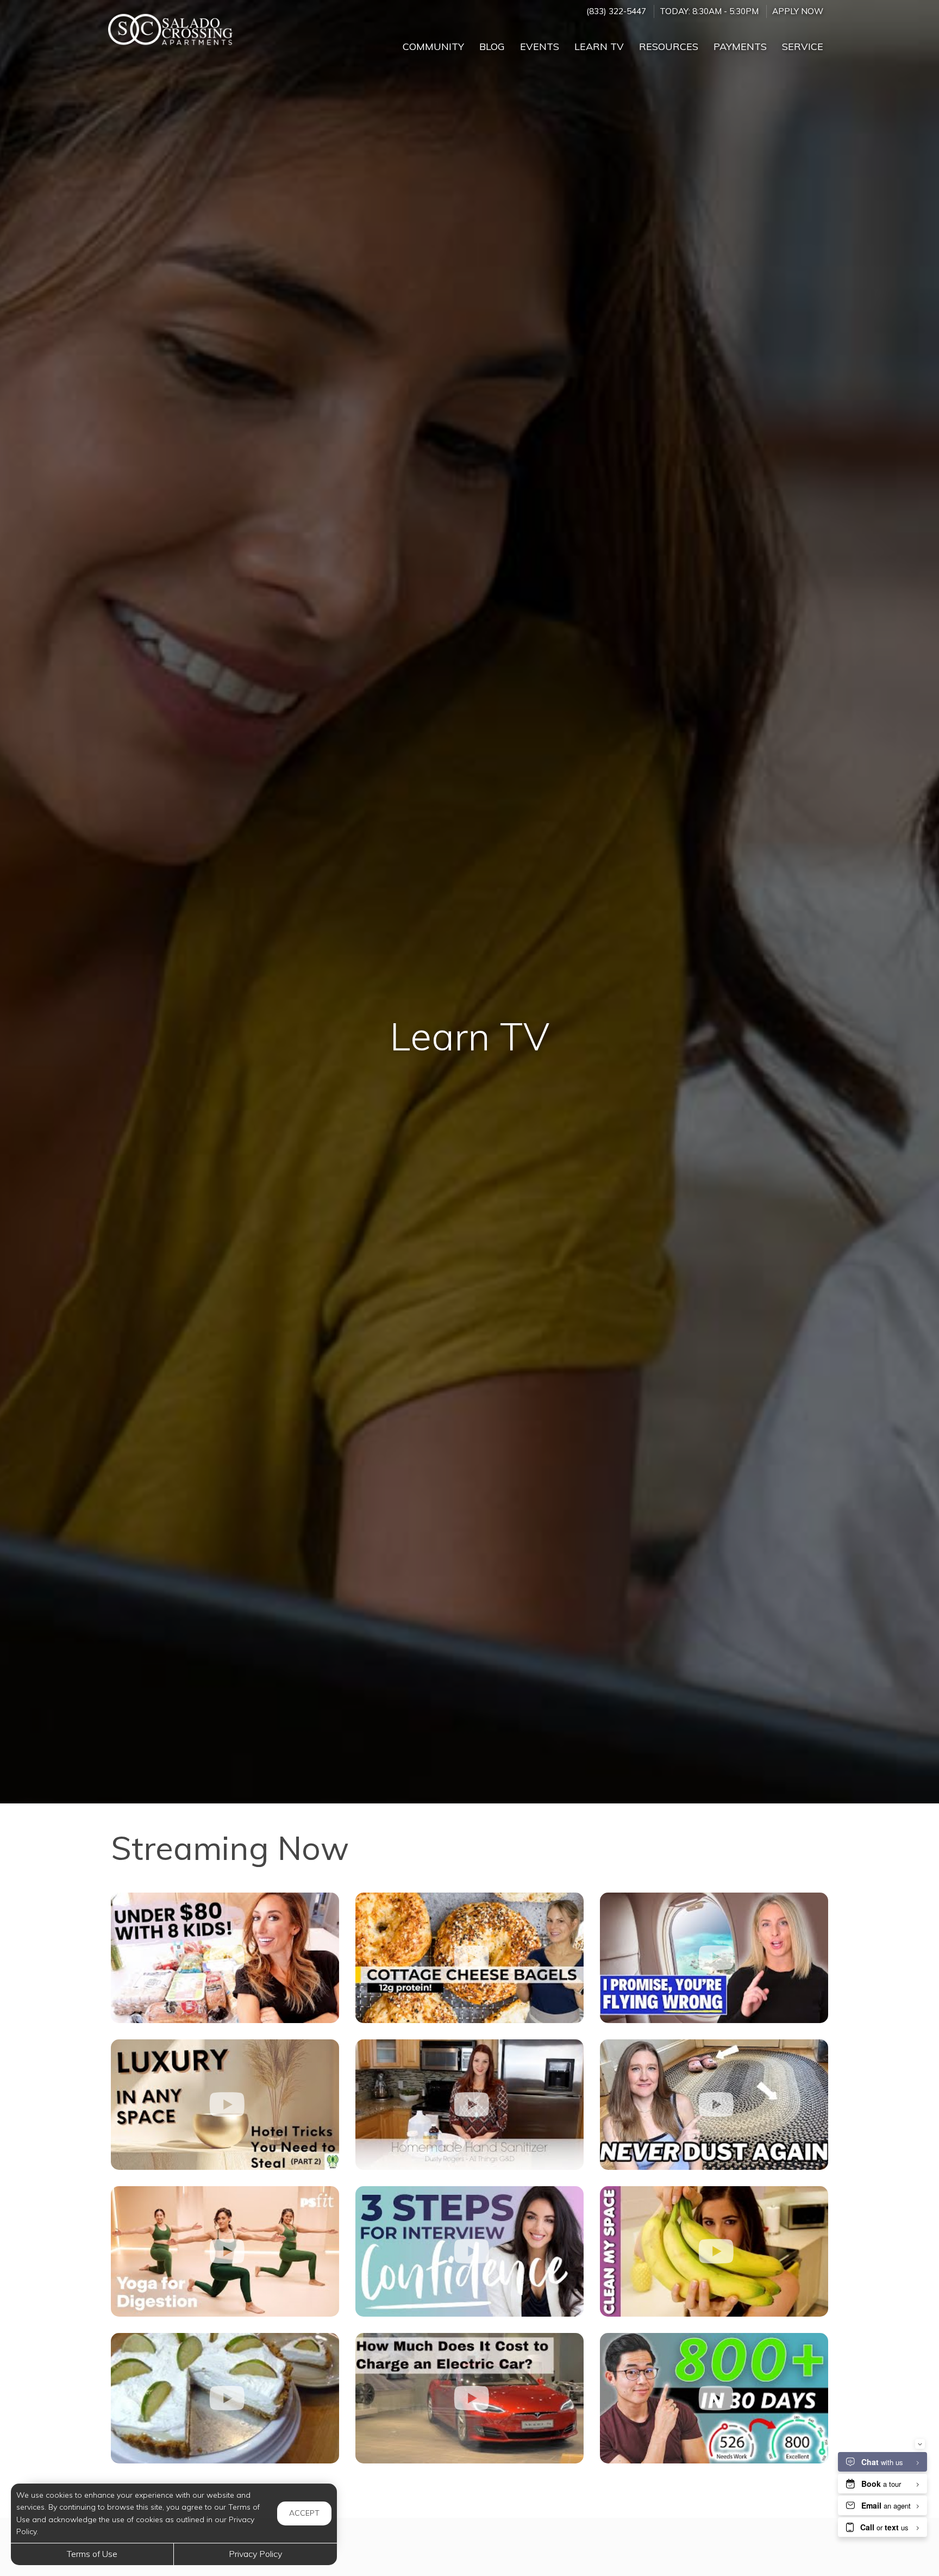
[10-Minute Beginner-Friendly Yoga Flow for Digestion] (225, 2251)
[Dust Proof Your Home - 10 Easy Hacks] (714, 2105)
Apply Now (798, 11)
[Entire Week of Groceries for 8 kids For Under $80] (225, 1958)
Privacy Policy (255, 2554)
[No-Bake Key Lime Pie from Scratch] (225, 2398)
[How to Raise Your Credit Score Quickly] (714, 2398)
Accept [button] (304, 2513)
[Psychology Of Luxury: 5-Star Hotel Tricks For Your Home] (225, 2105)
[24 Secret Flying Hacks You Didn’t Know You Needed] (714, 1958)
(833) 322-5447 (616, 11)
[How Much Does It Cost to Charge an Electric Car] (469, 2398)
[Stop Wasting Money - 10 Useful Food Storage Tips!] (714, 2251)
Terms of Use (92, 2554)
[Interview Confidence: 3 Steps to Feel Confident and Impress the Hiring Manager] (469, 2251)
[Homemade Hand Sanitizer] (469, 2105)
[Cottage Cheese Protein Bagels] (469, 1958)
